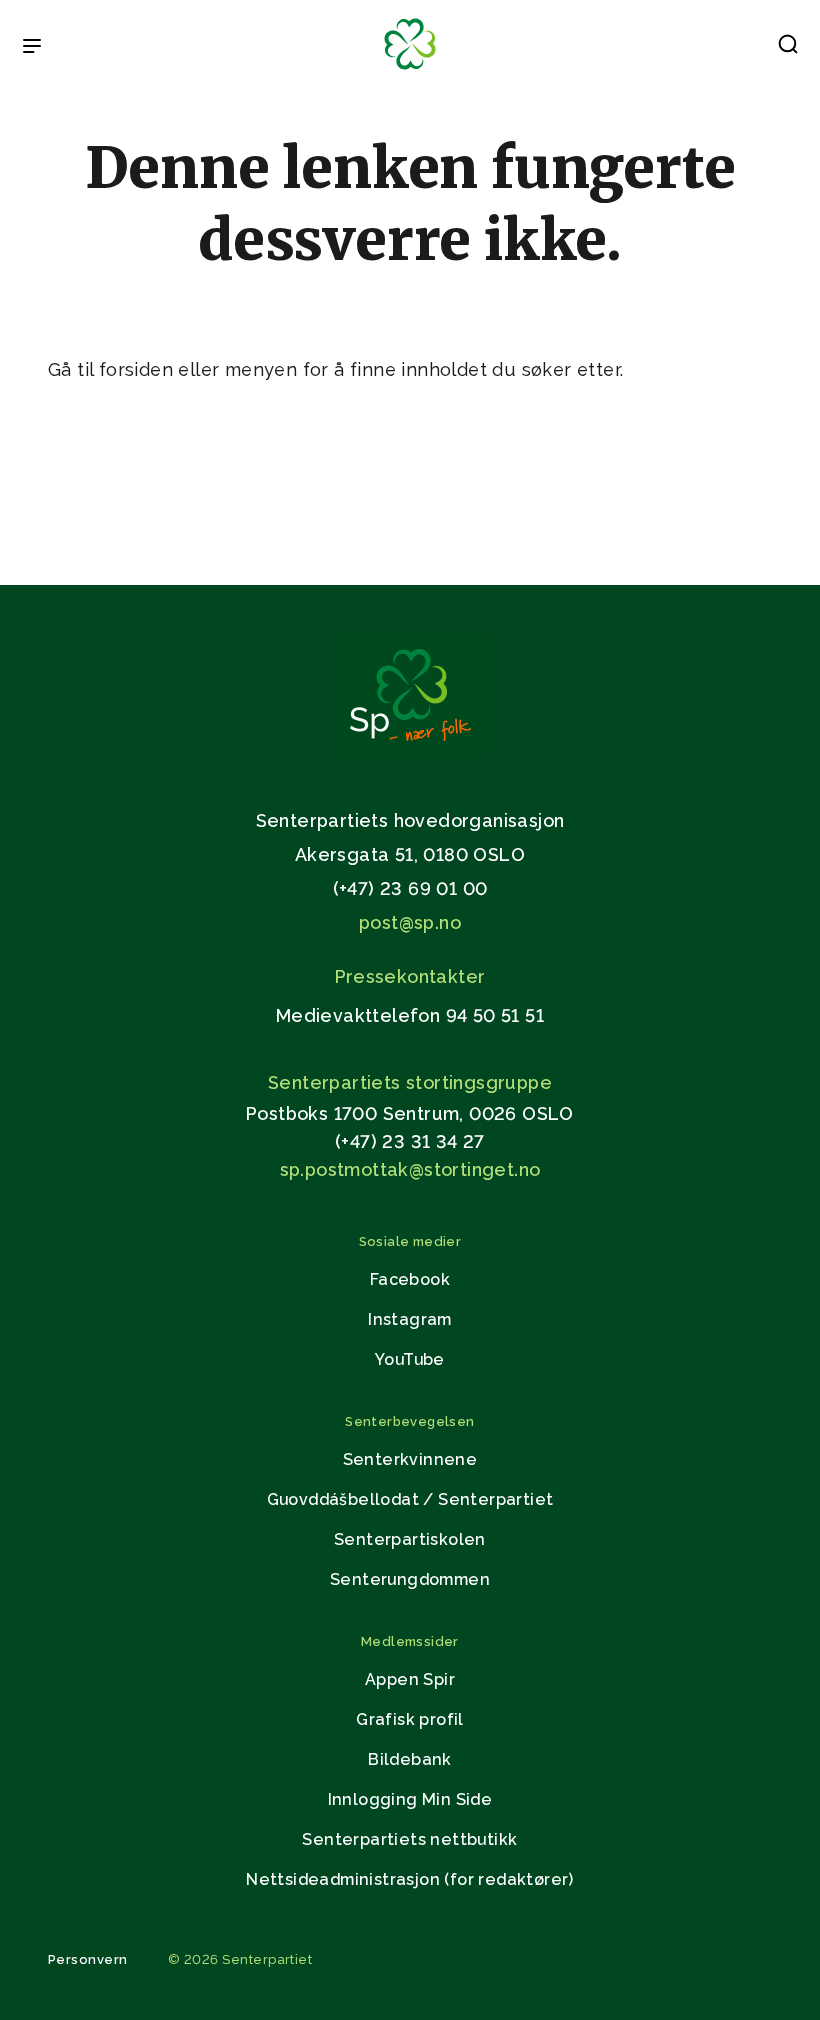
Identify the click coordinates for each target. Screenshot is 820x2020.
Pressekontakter (410, 976)
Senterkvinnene (410, 1459)
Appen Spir (410, 1679)
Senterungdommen (410, 1579)
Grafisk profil (410, 1719)
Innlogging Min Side (410, 1799)
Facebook (410, 1279)
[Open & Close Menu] (32, 48)
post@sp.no (410, 922)
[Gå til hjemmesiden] (410, 751)
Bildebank (410, 1759)
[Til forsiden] (410, 70)
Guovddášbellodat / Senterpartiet (410, 1499)
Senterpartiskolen (410, 1539)
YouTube (410, 1359)
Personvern (88, 1959)
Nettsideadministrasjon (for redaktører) (410, 1879)
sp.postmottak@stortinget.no (410, 1169)
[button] (788, 48)
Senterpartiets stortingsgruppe (410, 1082)
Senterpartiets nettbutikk (409, 1839)
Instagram (410, 1319)
